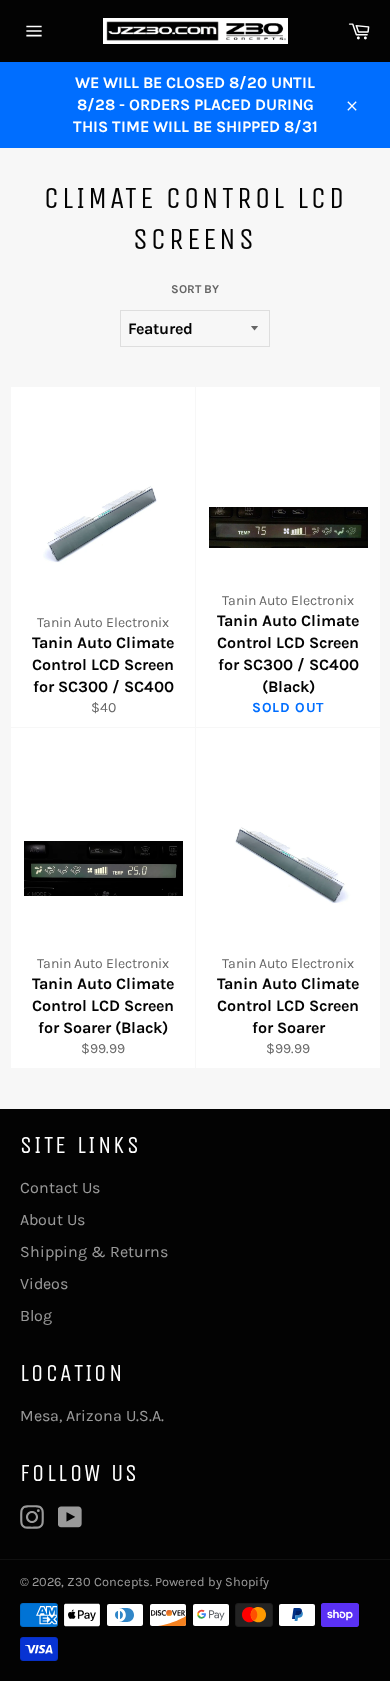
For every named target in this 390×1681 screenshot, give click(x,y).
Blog (36, 1315)
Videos (44, 1283)
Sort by (195, 289)
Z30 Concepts (108, 1581)
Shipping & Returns (94, 1251)
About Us (52, 1219)
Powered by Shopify (212, 1581)
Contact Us (60, 1187)
